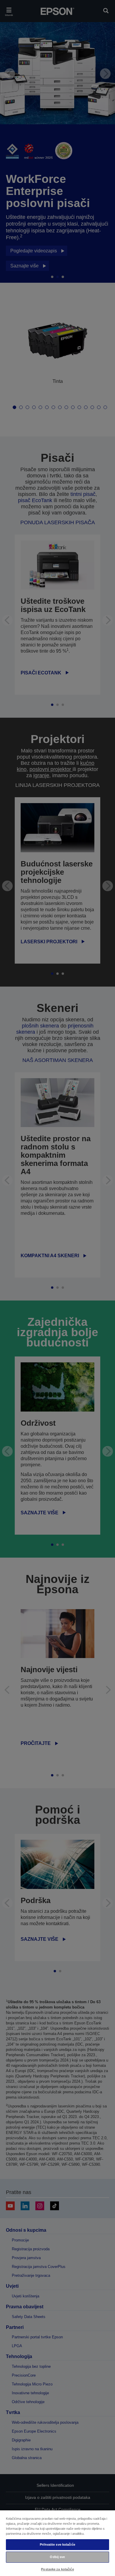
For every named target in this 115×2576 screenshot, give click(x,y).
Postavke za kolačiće (57, 2569)
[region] (57, 2543)
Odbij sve (57, 2557)
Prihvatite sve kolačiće (57, 2544)
